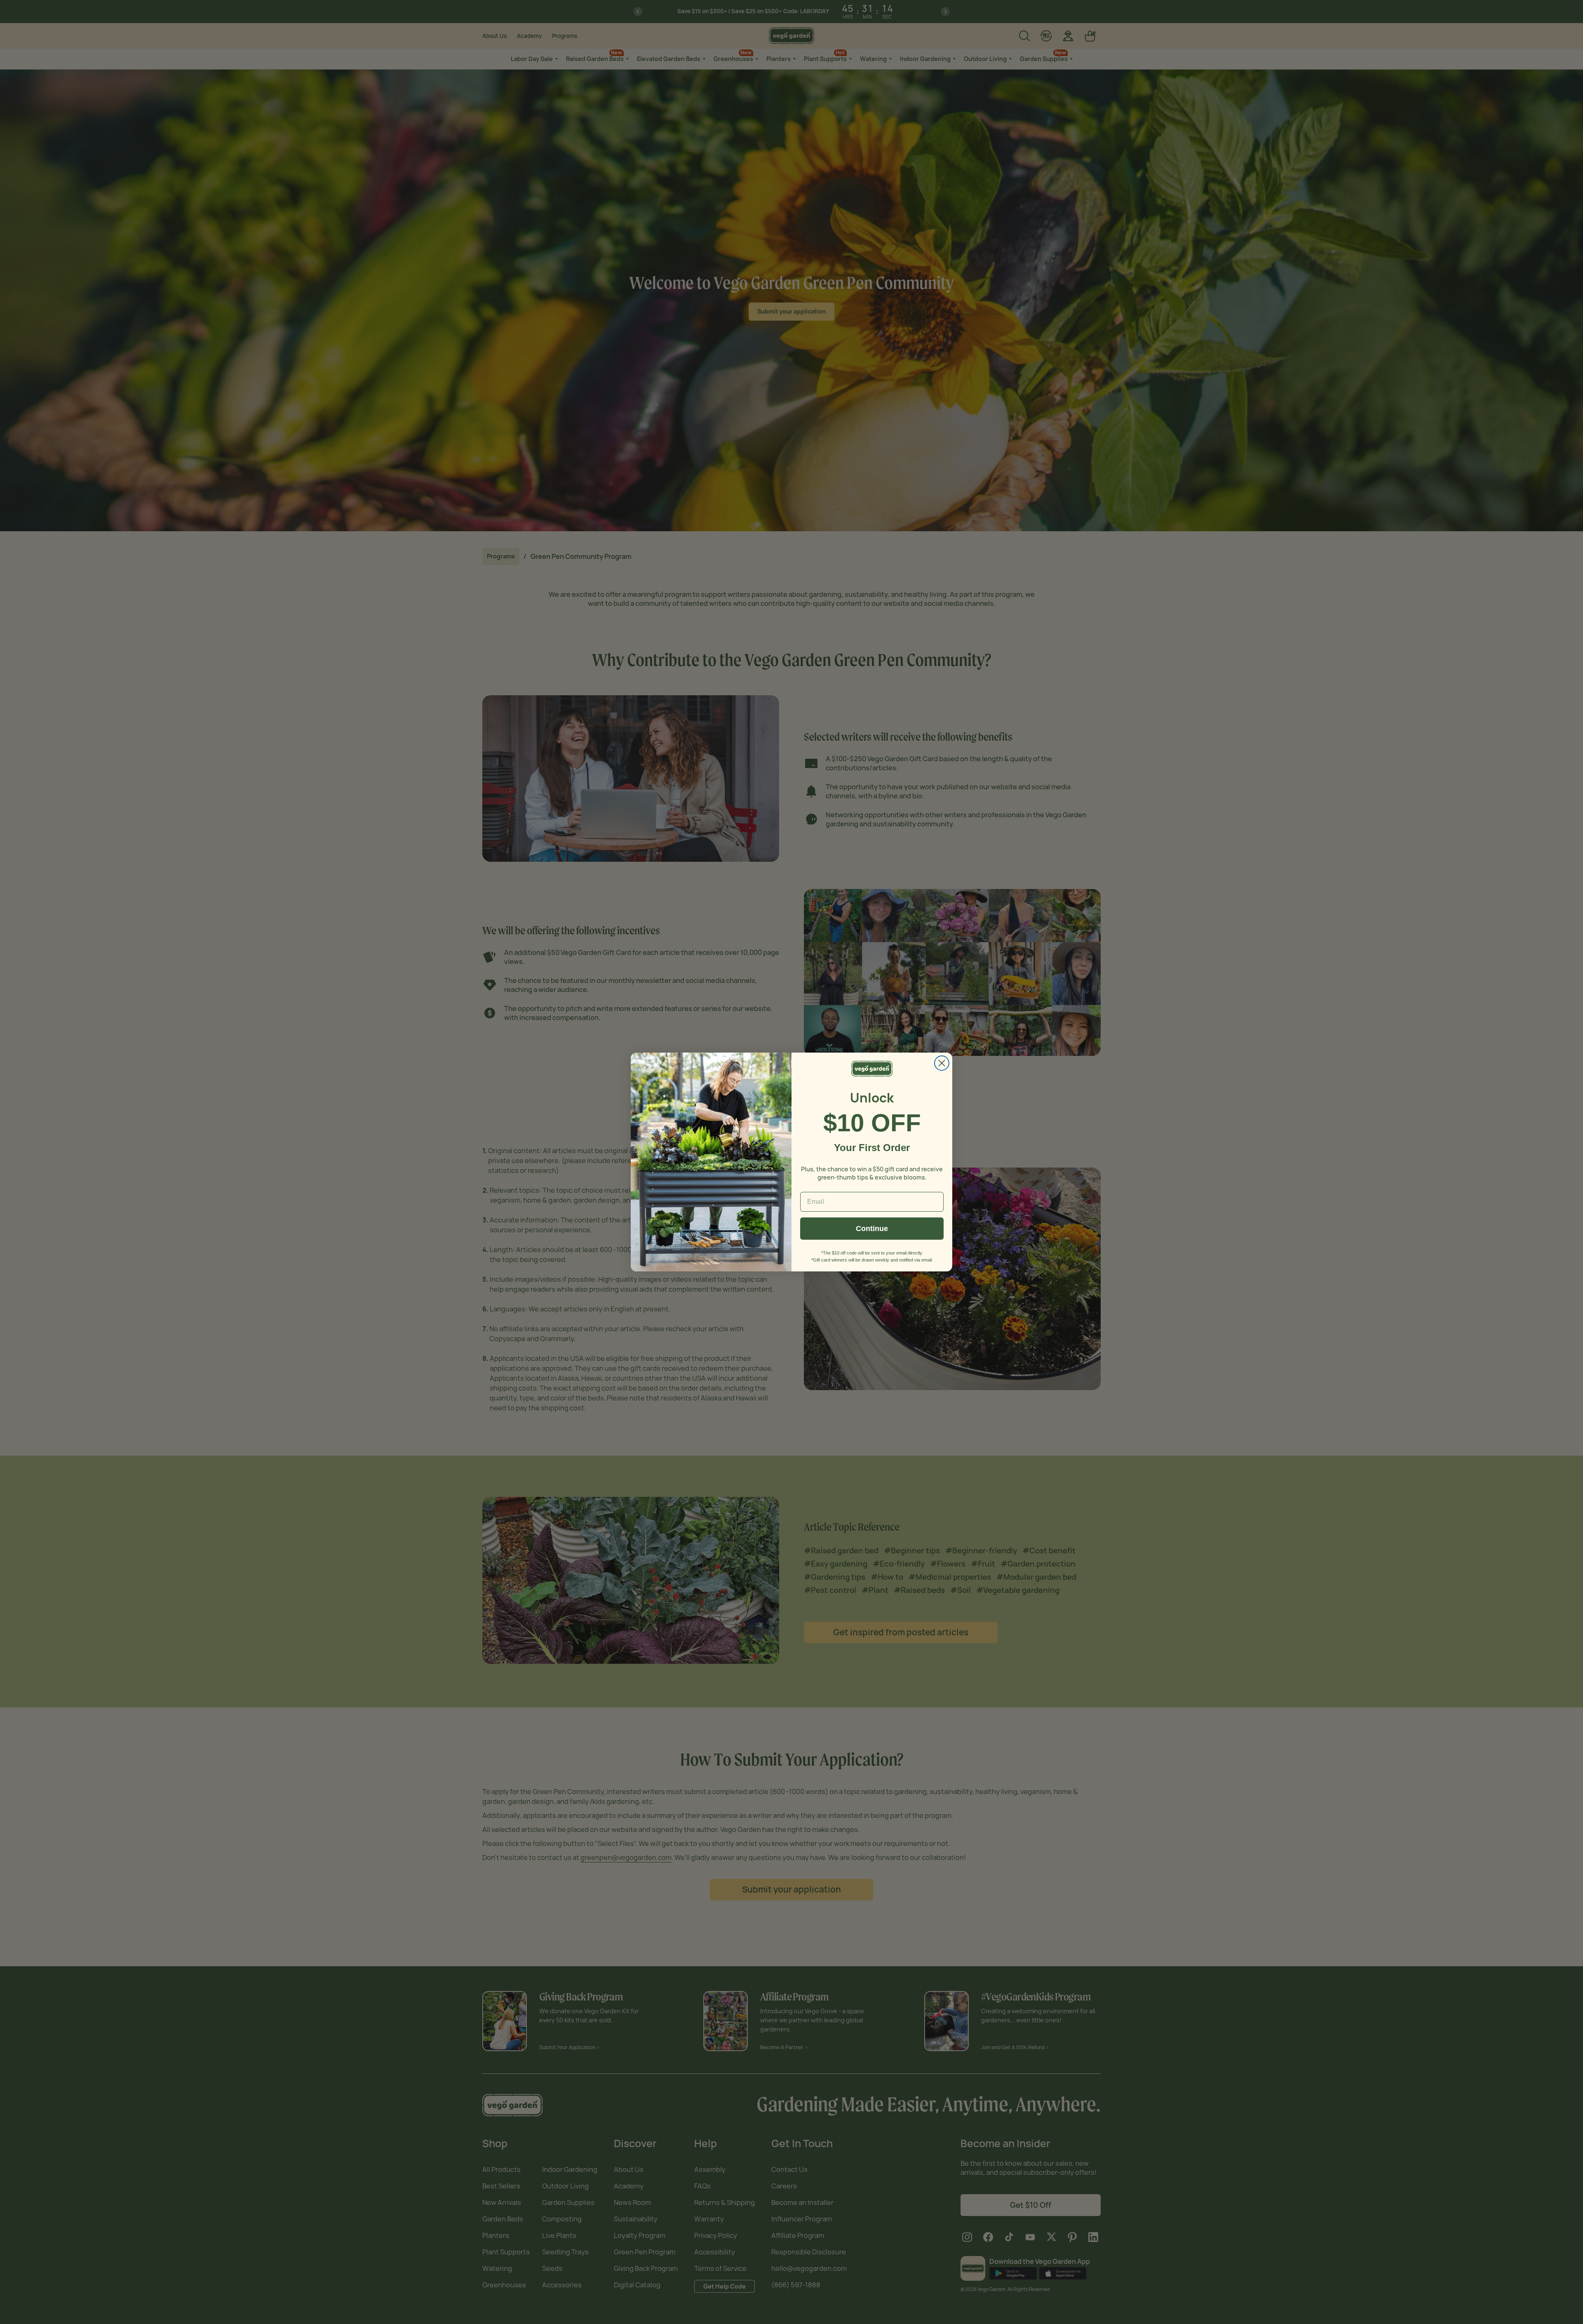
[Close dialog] (942, 1063)
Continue (872, 1229)
